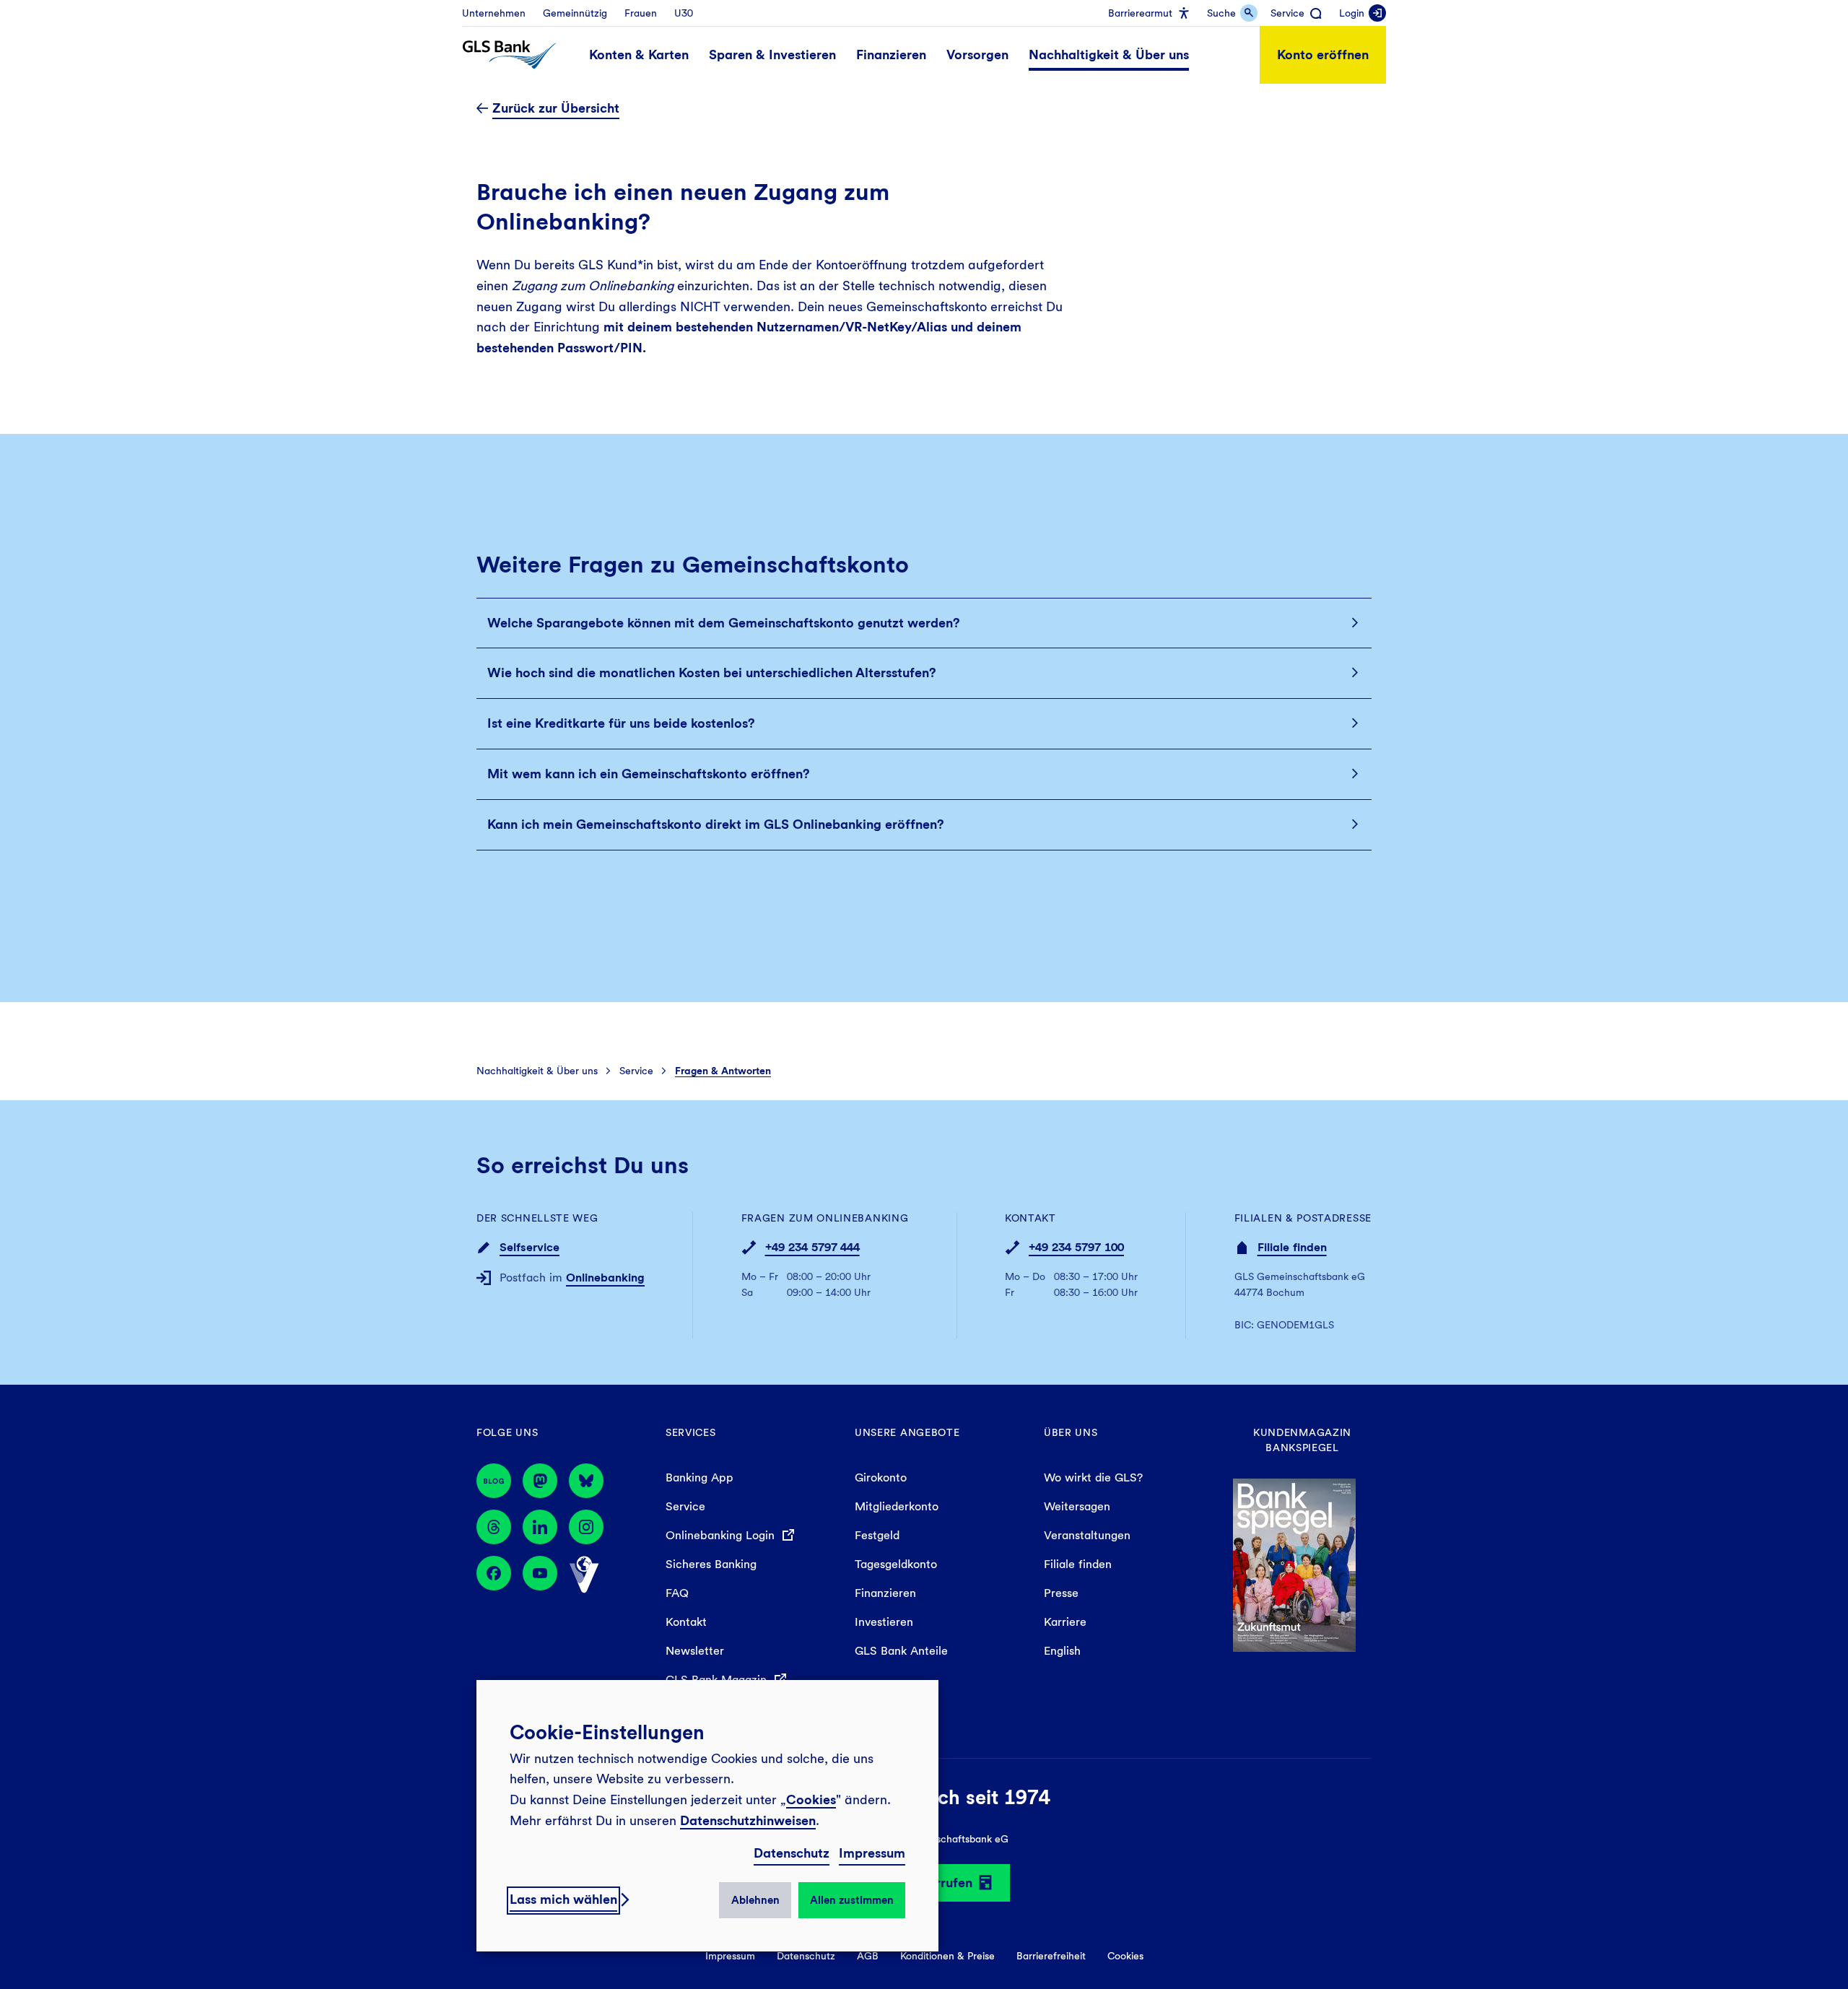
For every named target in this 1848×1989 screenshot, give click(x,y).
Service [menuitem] (685, 1506)
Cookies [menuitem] (1125, 1956)
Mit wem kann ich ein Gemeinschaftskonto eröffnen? (649, 774)
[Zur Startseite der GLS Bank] (509, 55)
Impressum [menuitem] (730, 1956)
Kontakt (1030, 1218)
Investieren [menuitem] (884, 1622)
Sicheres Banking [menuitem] (711, 1564)
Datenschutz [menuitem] (806, 1956)
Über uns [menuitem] (1071, 1432)
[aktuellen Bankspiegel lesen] (1294, 1564)
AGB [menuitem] (868, 1956)
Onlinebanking (605, 1278)
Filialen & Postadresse (1303, 1218)
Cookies (811, 1799)
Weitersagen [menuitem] (1077, 1506)
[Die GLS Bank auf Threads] (494, 1527)
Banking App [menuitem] (699, 1477)
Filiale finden (1292, 1247)
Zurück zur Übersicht (556, 108)
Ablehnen (755, 1900)
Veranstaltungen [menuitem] (1087, 1535)
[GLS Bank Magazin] (494, 1481)
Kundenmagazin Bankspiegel (1302, 1440)
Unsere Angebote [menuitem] (907, 1432)
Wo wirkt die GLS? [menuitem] (1093, 1477)
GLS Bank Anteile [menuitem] (901, 1651)
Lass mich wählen (563, 1899)
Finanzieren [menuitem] (885, 1593)
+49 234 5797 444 (812, 1247)
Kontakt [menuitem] (686, 1622)
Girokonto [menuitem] (881, 1477)
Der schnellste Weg (537, 1218)
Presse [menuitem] (1061, 1593)
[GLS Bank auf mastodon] (540, 1481)
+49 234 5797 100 (1076, 1247)
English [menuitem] (1062, 1651)
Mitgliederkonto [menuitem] (897, 1506)
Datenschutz (792, 1853)
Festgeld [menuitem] (877, 1535)
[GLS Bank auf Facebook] (494, 1575)
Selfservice (529, 1247)
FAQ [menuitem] (677, 1593)
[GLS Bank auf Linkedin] (540, 1527)
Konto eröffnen (1323, 55)
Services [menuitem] (691, 1432)
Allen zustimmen (852, 1900)
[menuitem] (494, 13)
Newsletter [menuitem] (695, 1651)
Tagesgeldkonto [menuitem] (896, 1564)
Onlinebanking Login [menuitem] (722, 1535)
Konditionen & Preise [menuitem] (947, 1956)
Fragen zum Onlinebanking (825, 1218)
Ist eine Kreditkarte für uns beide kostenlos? (621, 723)
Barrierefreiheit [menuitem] (1051, 1956)
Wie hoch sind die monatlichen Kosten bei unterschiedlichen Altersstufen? (712, 673)
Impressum (872, 1853)
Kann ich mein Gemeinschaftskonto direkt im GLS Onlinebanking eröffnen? (716, 824)
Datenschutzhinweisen (748, 1820)
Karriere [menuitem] (1065, 1622)
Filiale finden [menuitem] (1078, 1564)
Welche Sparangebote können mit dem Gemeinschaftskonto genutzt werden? (724, 623)
